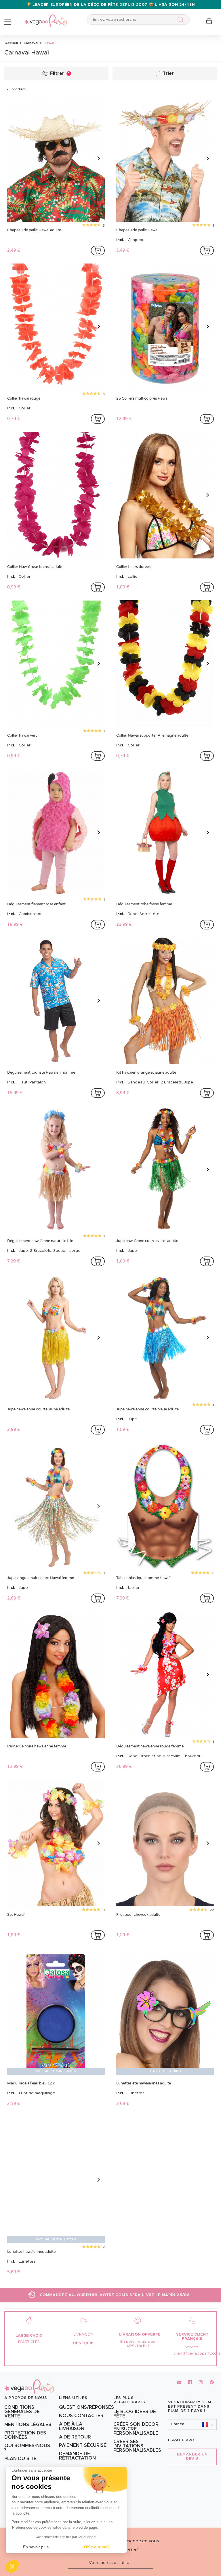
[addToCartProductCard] (98, 251)
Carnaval (31, 43)
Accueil (12, 43)
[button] (12, 2566)
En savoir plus (36, 2547)
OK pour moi (96, 2547)
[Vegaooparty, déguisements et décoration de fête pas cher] (46, 17)
